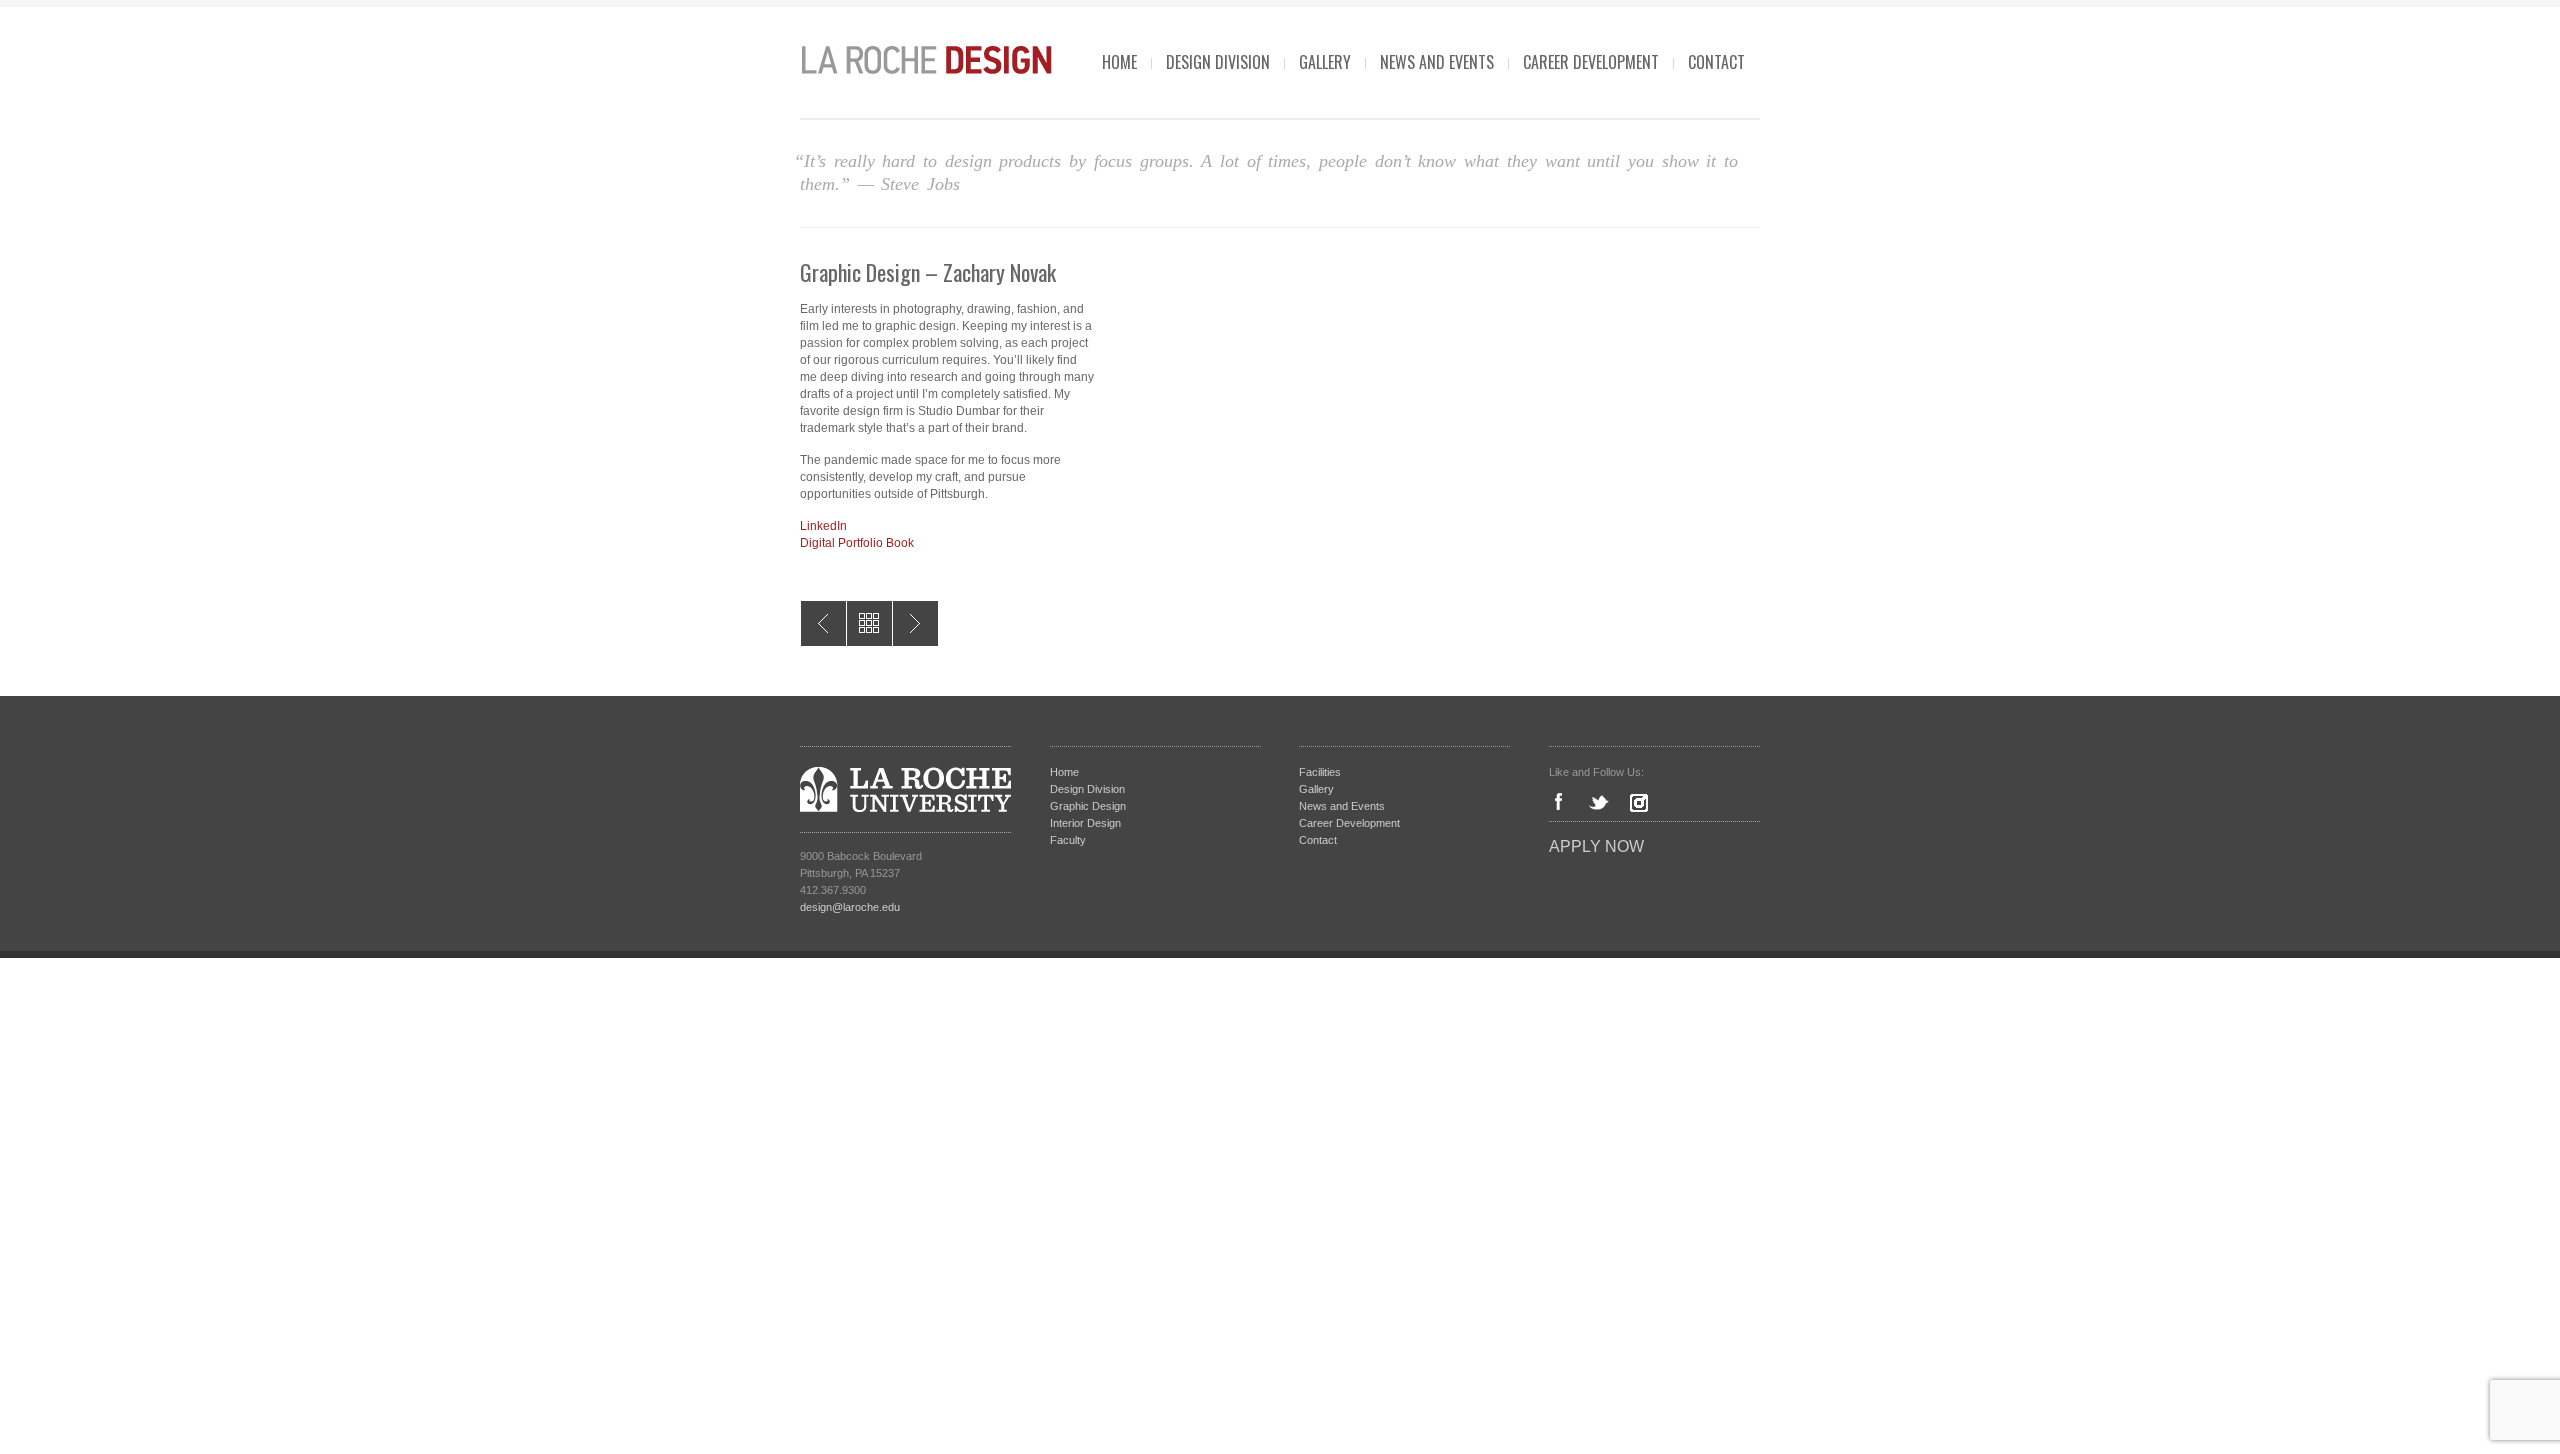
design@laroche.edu (850, 907)
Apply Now (1596, 846)
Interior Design (1085, 823)
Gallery (1325, 62)
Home (1119, 62)
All (869, 623)
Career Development (1591, 62)
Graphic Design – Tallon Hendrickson (915, 623)
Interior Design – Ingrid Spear (823, 623)
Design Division (1218, 62)
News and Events (1437, 62)
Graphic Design (1088, 806)
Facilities (1320, 772)
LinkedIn (823, 526)
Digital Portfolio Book (857, 543)
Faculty (1068, 840)
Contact (1716, 62)
